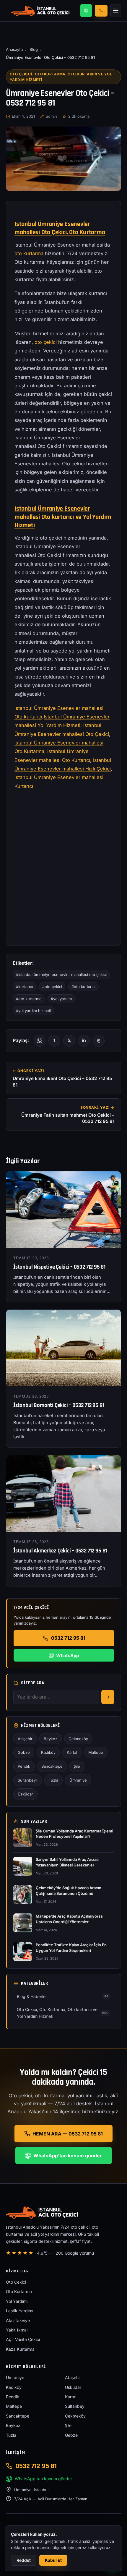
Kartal (72, 1752)
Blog (34, 49)
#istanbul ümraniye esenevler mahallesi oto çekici (61, 974)
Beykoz (51, 1739)
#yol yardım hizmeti (34, 1011)
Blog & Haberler (63, 1996)
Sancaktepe (52, 1766)
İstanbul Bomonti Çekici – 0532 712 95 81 (59, 1405)
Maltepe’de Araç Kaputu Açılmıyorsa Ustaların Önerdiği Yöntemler (69, 1919)
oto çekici (46, 342)
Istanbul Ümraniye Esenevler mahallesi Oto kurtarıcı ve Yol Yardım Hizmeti (63, 517)
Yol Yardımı (17, 2301)
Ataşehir (25, 1739)
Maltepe (96, 1752)
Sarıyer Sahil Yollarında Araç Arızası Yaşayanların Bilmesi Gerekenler (67, 1862)
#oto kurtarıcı (83, 987)
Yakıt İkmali (17, 2330)
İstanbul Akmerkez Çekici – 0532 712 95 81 (60, 1551)
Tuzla (53, 1780)
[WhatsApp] (86, 11)
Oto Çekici (16, 2282)
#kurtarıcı (24, 987)
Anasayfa (14, 49)
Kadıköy (48, 1752)
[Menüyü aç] (116, 11)
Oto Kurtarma (19, 2291)
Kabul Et (53, 2560)
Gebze (24, 1752)
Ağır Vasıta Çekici (23, 2339)
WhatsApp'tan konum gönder (68, 2156)
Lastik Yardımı (19, 2311)
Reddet (24, 2560)
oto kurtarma (29, 253)
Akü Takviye (18, 2320)
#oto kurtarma (29, 999)
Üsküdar (25, 1794)
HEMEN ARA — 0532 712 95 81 (68, 2134)
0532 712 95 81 (68, 1638)
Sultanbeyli (28, 1780)
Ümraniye (78, 1780)
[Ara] (108, 1697)
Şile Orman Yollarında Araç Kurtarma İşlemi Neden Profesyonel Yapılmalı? (74, 1834)
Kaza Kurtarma (20, 2349)
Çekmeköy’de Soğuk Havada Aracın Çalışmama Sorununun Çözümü (69, 1891)
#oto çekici (52, 987)
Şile (77, 1766)
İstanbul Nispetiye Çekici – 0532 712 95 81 (59, 1267)
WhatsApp (67, 1655)
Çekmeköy (78, 1739)
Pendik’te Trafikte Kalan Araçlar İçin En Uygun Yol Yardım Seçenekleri (71, 1948)
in (84, 1040)
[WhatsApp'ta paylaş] (40, 1041)
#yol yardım (61, 999)
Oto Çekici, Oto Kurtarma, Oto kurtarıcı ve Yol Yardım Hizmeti (61, 77)
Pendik (24, 1766)
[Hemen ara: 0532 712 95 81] (101, 10)
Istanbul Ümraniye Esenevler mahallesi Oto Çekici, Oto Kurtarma (60, 228)
